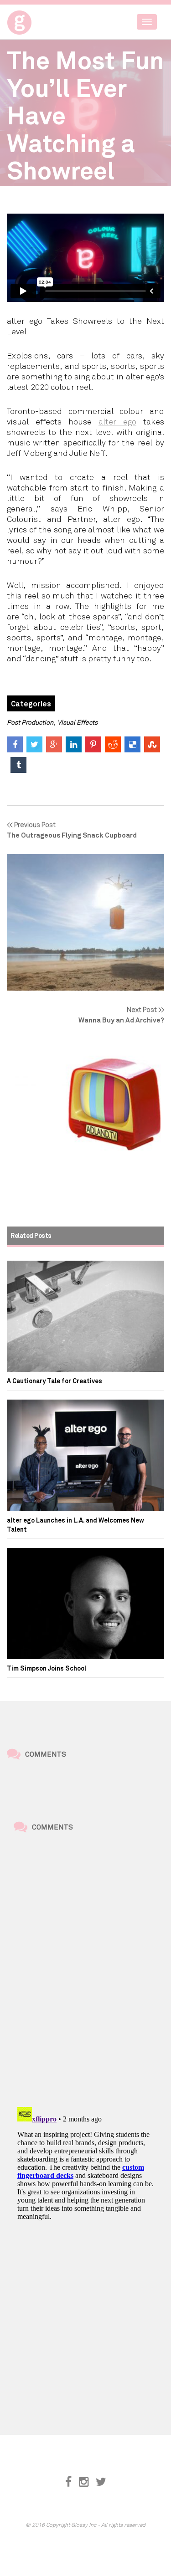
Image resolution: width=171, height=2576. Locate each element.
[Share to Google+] (54, 744)
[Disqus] (85, 1971)
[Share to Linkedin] (74, 744)
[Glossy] (36, 20)
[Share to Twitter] (34, 744)
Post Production (30, 722)
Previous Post (72, 830)
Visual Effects (78, 722)
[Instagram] (84, 2482)
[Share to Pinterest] (93, 744)
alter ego (117, 421)
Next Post (121, 1015)
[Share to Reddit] (113, 744)
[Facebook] (68, 2482)
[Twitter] (101, 2482)
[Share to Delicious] (132, 744)
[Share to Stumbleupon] (152, 744)
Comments (46, 1754)
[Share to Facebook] (15, 744)
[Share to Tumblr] (18, 765)
